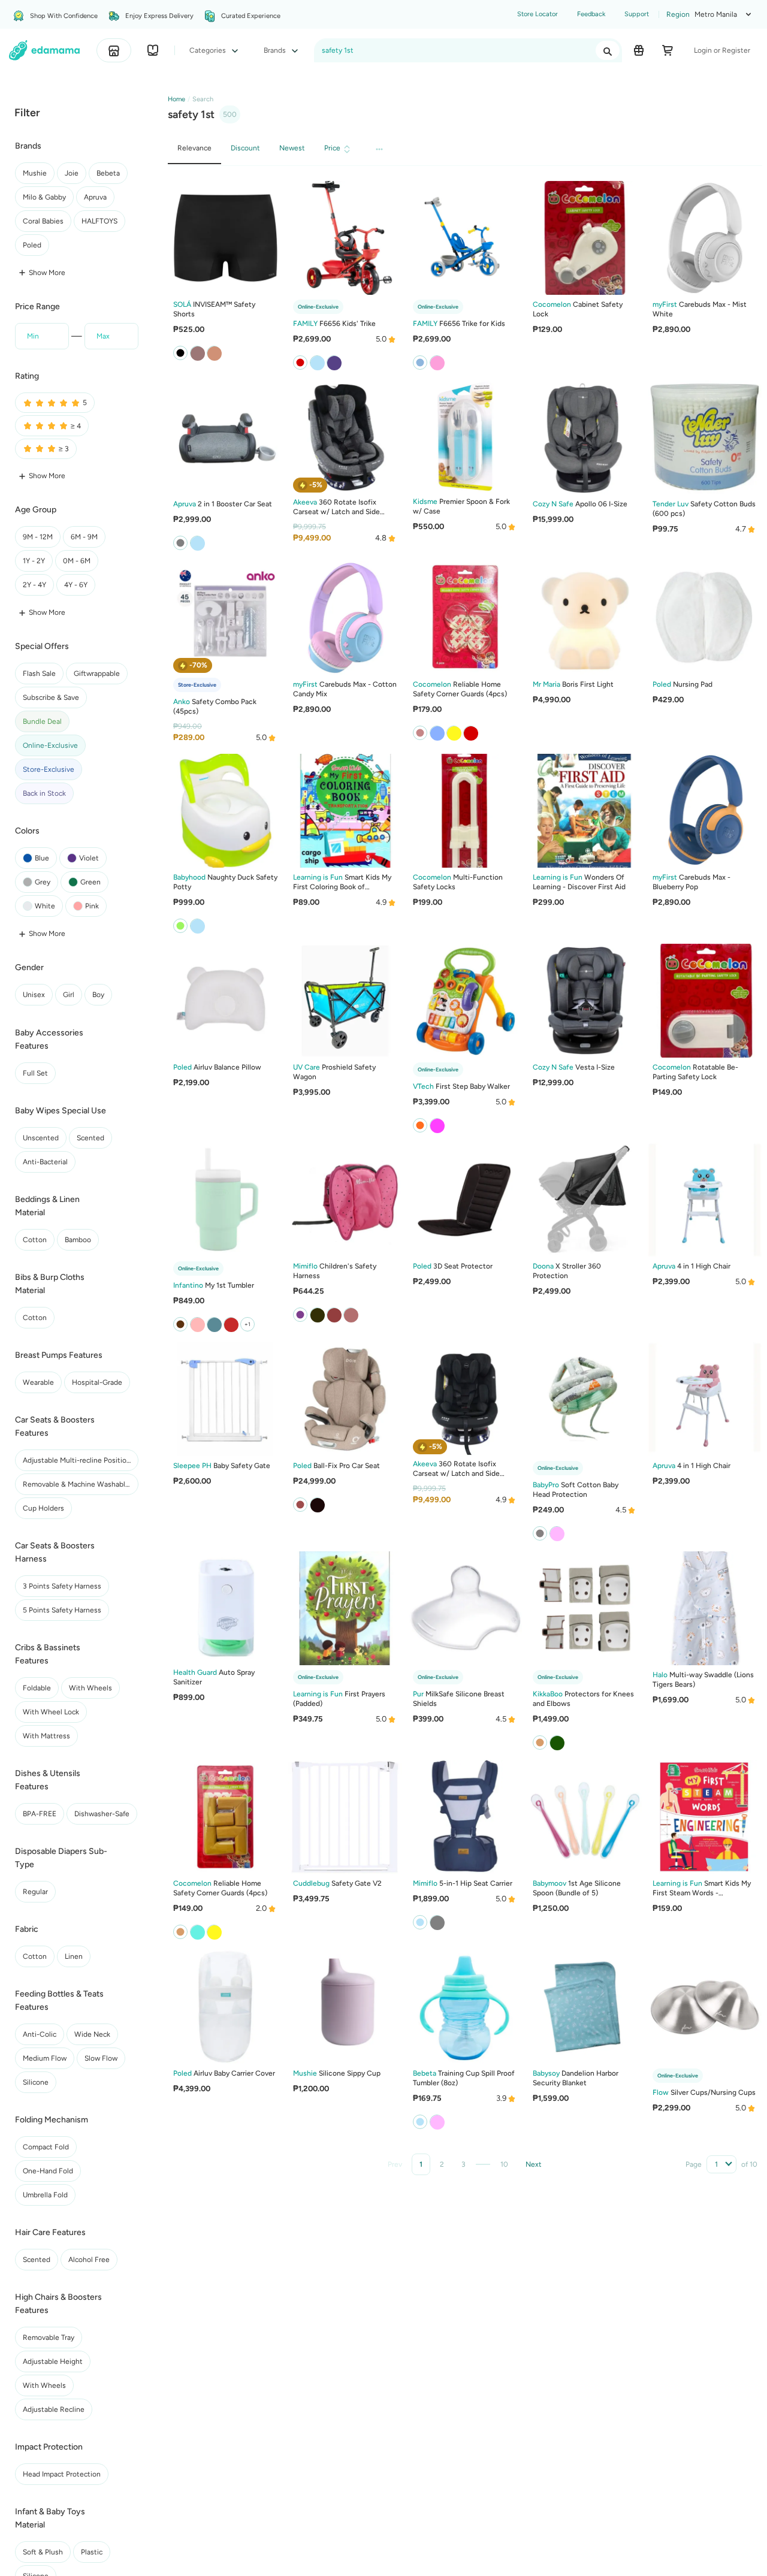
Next (534, 2164)
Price (332, 148)
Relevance (194, 148)
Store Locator (537, 14)
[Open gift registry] (639, 50)
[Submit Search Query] (608, 50)
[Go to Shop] (114, 50)
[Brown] (334, 1315)
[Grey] (437, 732)
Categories (209, 50)
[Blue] (197, 543)
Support (637, 14)
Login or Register (722, 50)
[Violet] (437, 1125)
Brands (276, 50)
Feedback (591, 14)
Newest (292, 148)
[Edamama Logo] (45, 50)
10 (504, 2164)
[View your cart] (668, 50)
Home (176, 99)
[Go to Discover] (153, 50)
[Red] (470, 732)
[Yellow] (454, 732)
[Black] (317, 1315)
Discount (245, 148)
